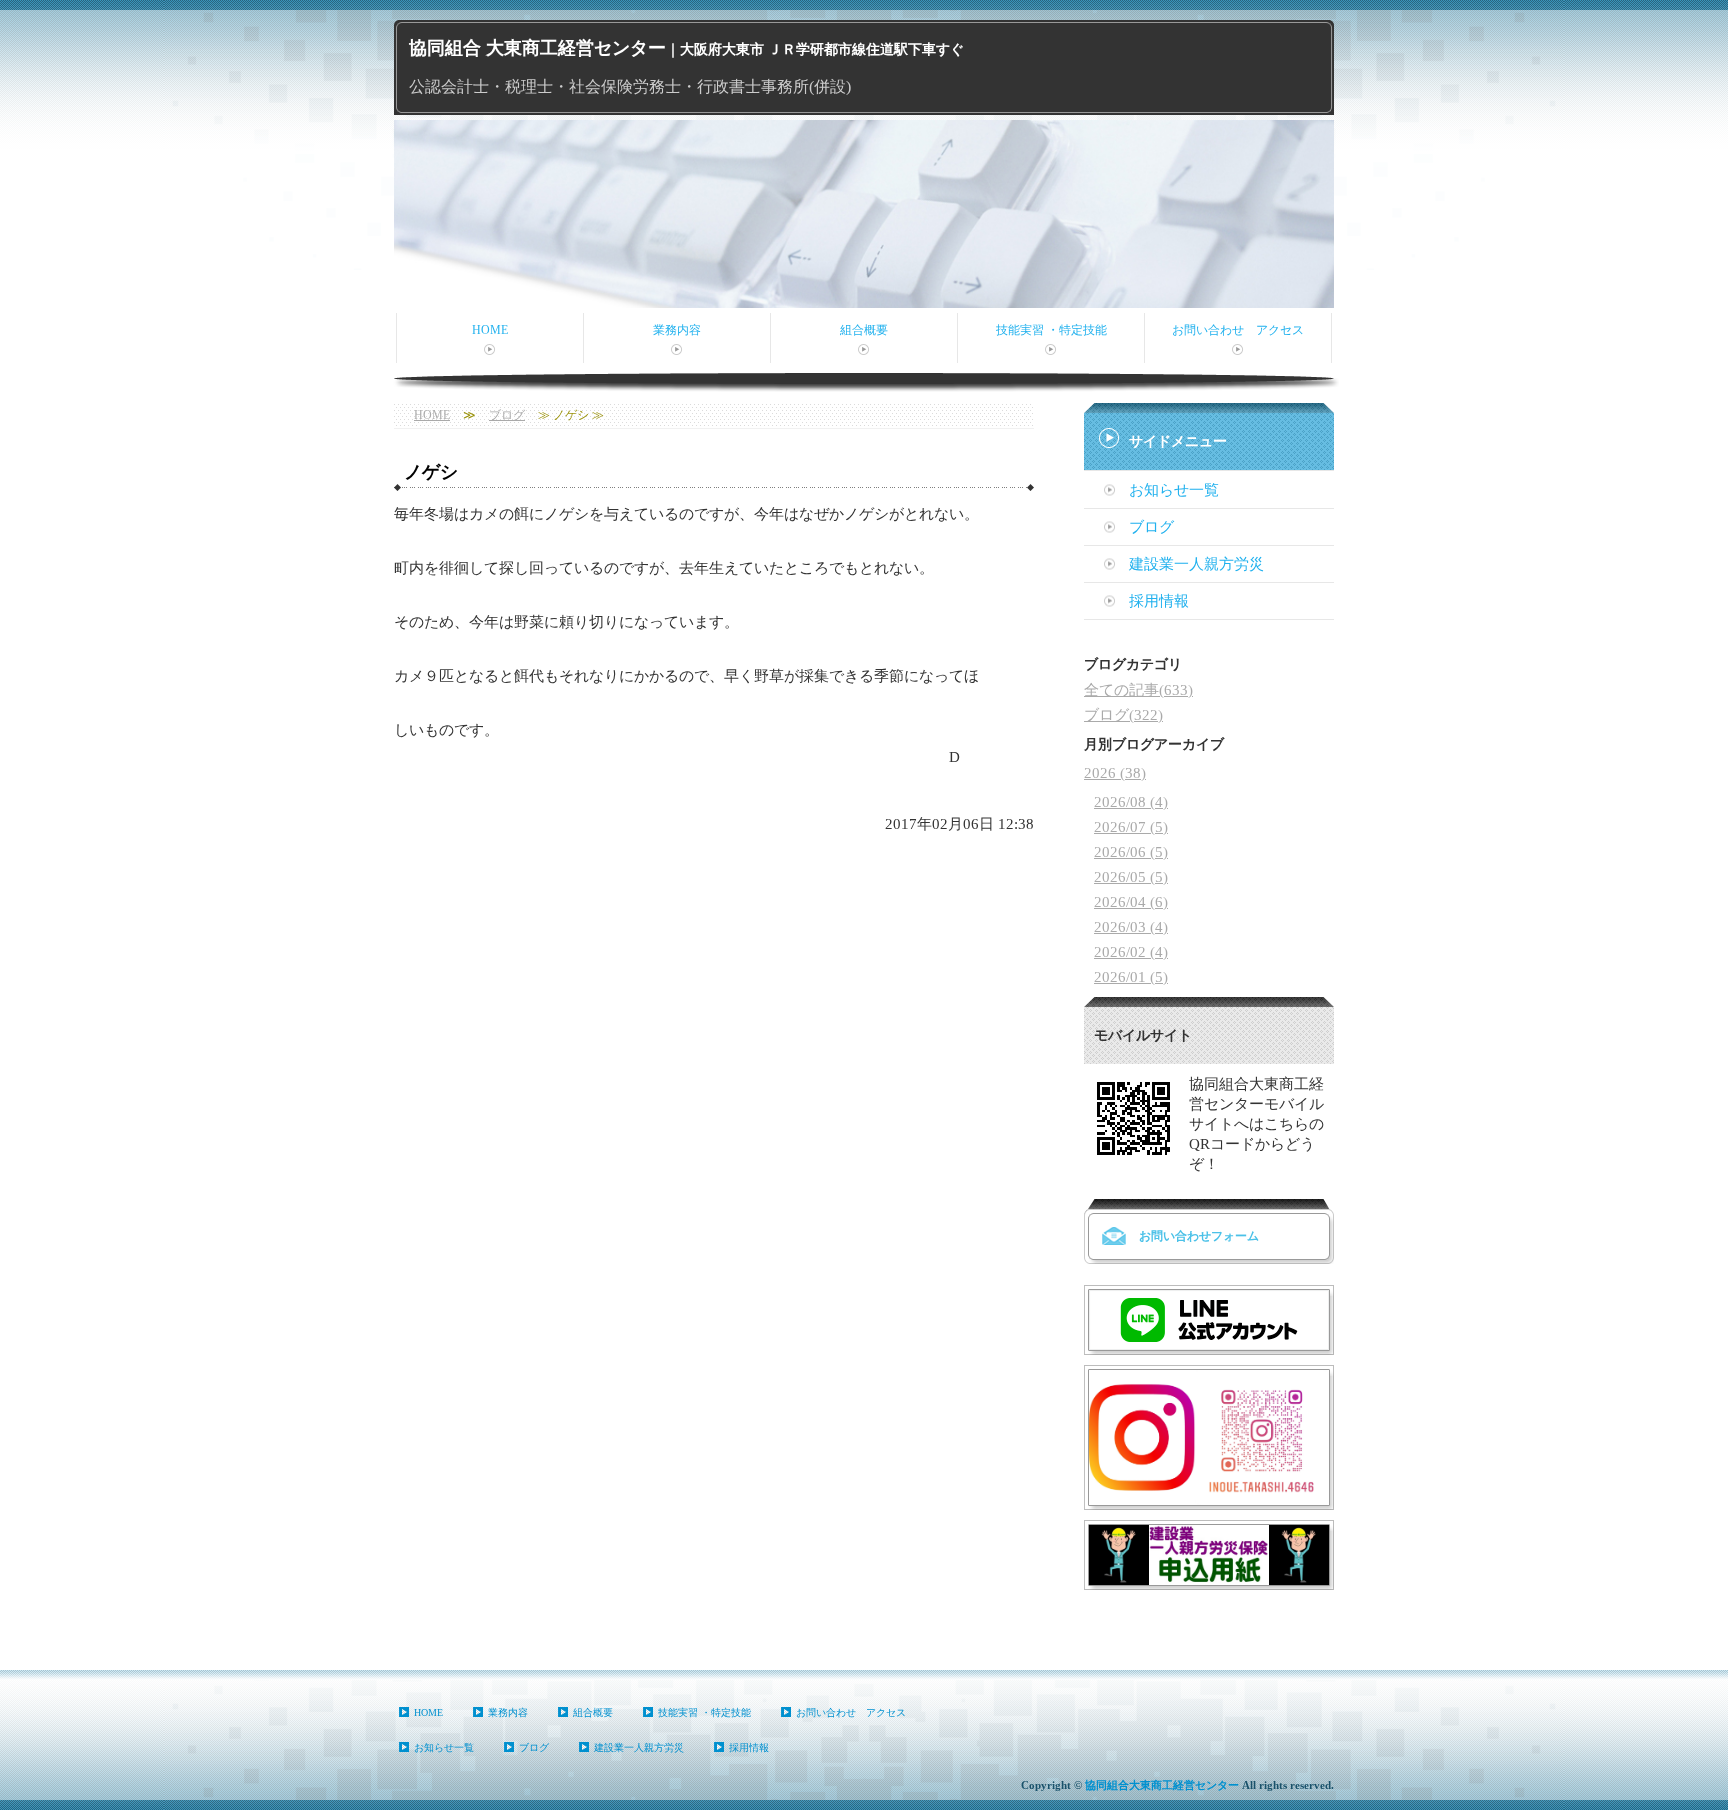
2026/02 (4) (1131, 952)
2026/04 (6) (1131, 902)
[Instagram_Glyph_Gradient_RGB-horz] (1209, 1491)
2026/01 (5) (1131, 977)
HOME (490, 330)
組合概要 (864, 330)
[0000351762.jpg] (1209, 1571)
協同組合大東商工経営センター (1162, 1785)
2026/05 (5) (1131, 877)
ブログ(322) (1123, 715)
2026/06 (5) (1131, 852)
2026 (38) (1115, 773)
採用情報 (1159, 601)
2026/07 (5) (1131, 827)
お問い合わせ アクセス (1238, 330)
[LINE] (1209, 1336)
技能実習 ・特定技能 (1051, 330)
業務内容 (677, 330)
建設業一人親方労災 (1196, 564)
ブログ (507, 415)
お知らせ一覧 (1174, 490)
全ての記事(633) (1138, 690)
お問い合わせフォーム (1199, 1236)
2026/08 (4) (1131, 802)
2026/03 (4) (1131, 927)
